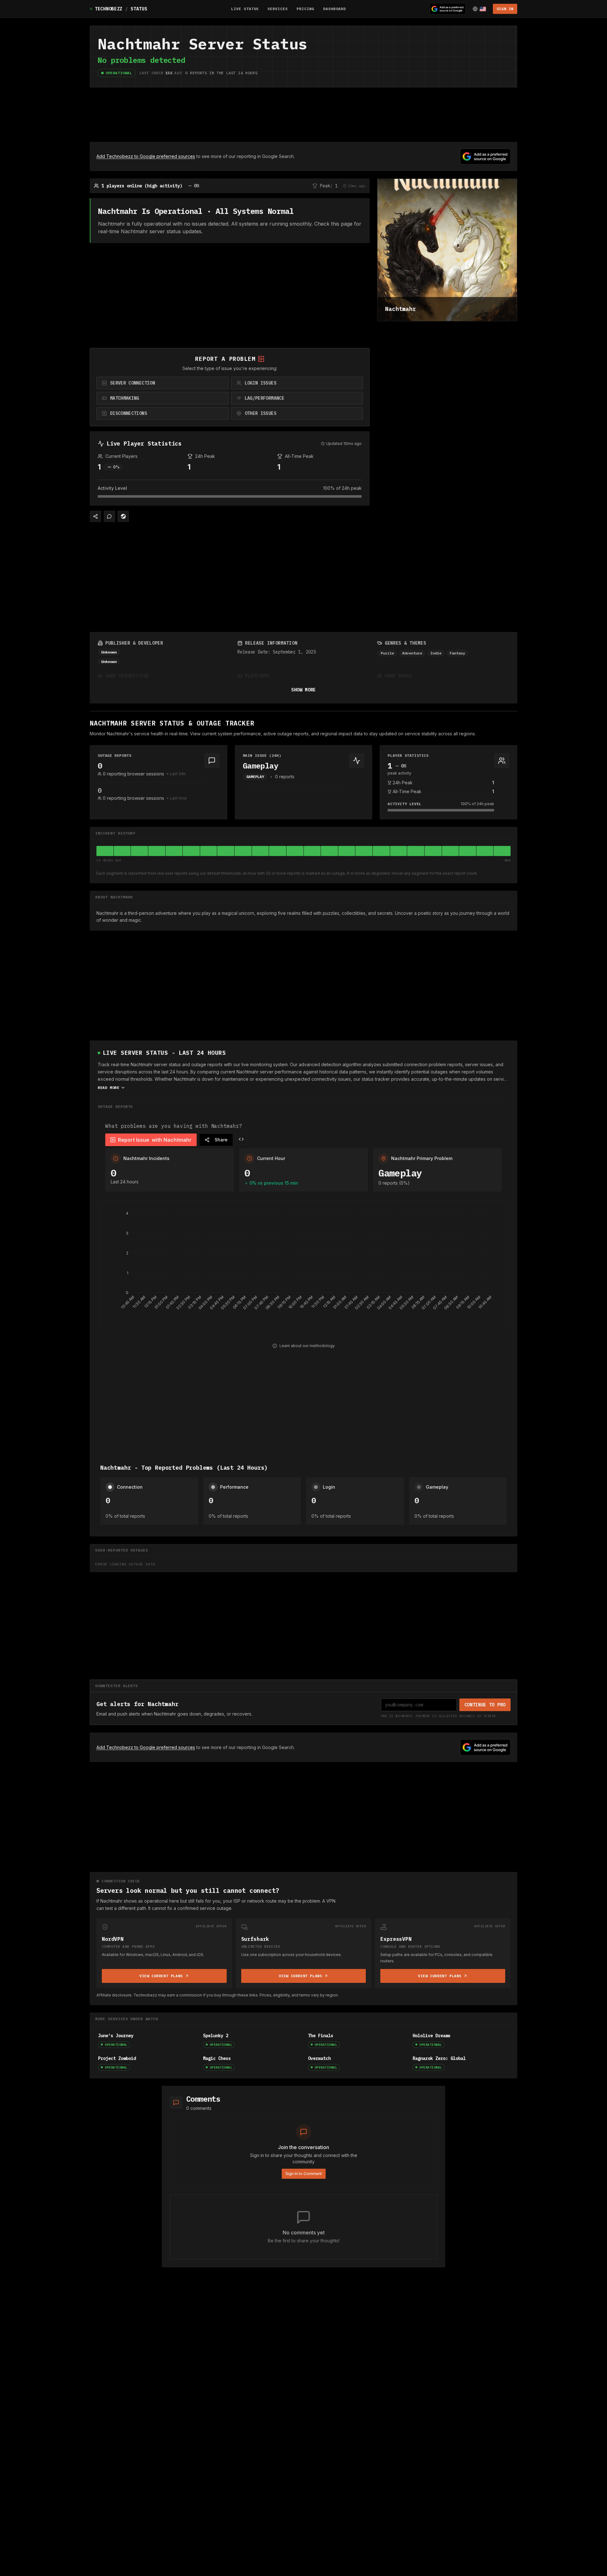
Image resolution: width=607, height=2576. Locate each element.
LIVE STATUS (245, 9)
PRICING (305, 9)
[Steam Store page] (123, 516)
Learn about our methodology (307, 1346)
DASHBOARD (334, 9)
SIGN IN (505, 9)
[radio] (162, 383)
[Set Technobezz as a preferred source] (448, 9)
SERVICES (278, 9)
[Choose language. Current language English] (479, 9)
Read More (108, 1088)
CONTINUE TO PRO (485, 1705)
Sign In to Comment (304, 2174)
